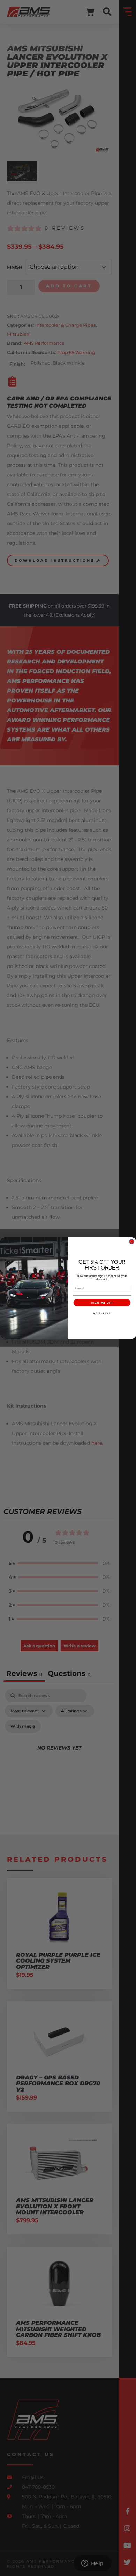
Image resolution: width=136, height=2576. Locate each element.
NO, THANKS (102, 1313)
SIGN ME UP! (102, 1302)
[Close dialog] (132, 1242)
